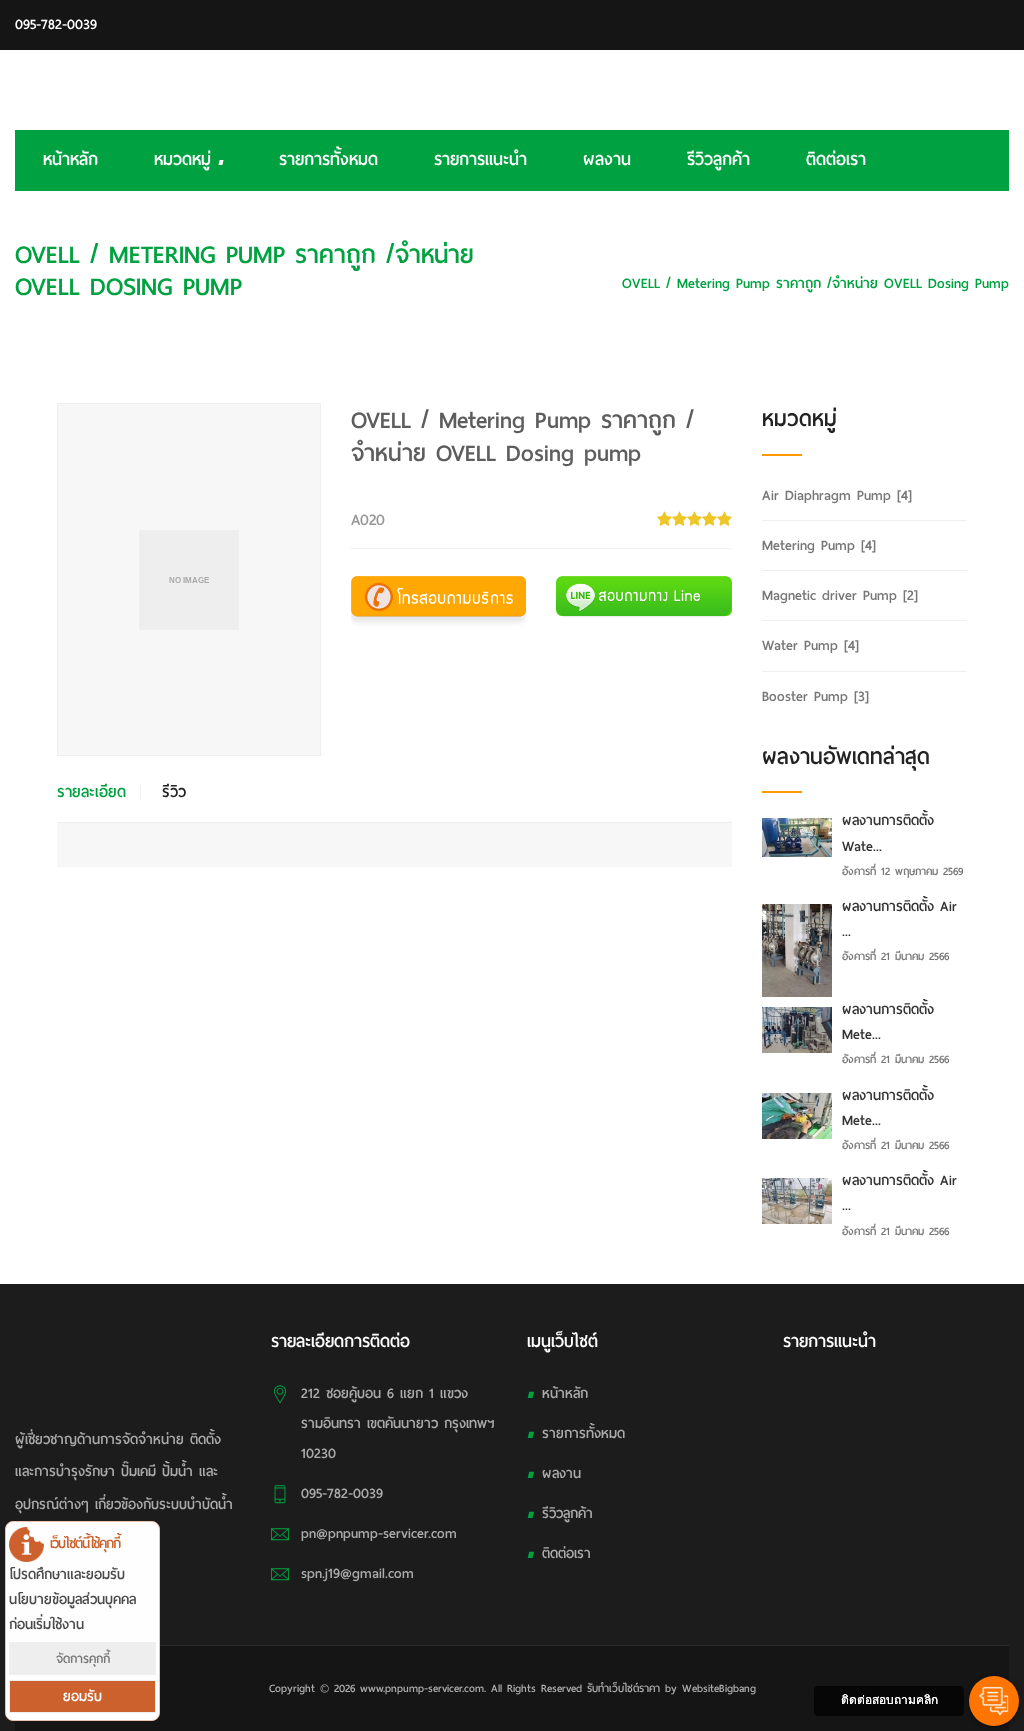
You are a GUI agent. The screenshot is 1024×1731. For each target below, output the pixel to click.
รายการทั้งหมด (328, 159)
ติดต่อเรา (836, 159)
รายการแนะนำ (480, 159)
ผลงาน (607, 159)
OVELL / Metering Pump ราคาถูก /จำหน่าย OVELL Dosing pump (815, 283)
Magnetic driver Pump (840, 595)
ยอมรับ (82, 1696)
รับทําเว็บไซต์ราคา (623, 1688)
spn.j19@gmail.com (357, 1573)
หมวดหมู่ (186, 159)
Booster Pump (815, 696)
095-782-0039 (56, 24)
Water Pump (810, 645)
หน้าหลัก (70, 159)
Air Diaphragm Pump (837, 495)
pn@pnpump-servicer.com (379, 1533)
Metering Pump (962, 253)
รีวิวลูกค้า (718, 159)
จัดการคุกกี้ (83, 1658)
